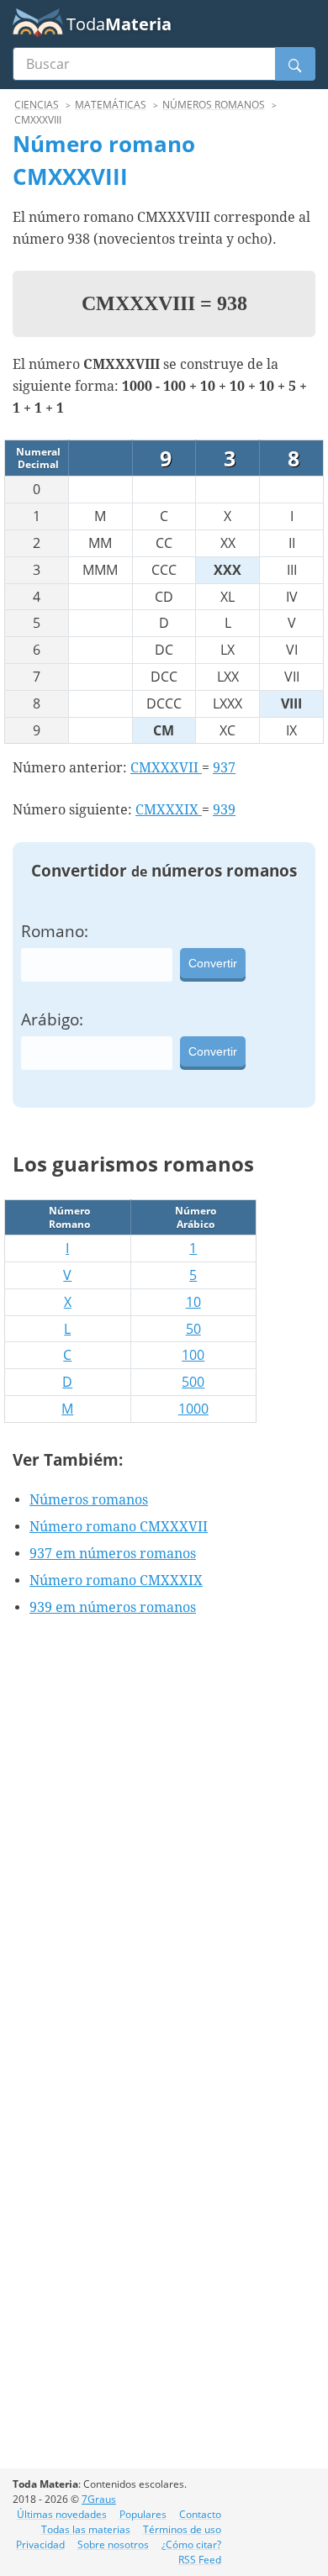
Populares (143, 2514)
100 (193, 1355)
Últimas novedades (62, 2514)
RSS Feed (200, 2560)
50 (193, 1329)
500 (193, 1382)
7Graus (99, 2499)
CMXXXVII (166, 768)
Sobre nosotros (113, 2544)
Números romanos (89, 1500)
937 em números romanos (113, 1554)
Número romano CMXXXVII (119, 1527)
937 (224, 768)
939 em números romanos (113, 1607)
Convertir (213, 963)
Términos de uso (182, 2529)
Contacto (200, 2514)
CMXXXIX (169, 810)
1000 (193, 1409)
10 (193, 1302)
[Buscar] (295, 64)
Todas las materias (86, 2529)
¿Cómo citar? (191, 2544)
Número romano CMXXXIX (116, 1580)
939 (224, 810)
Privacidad (40, 2544)
